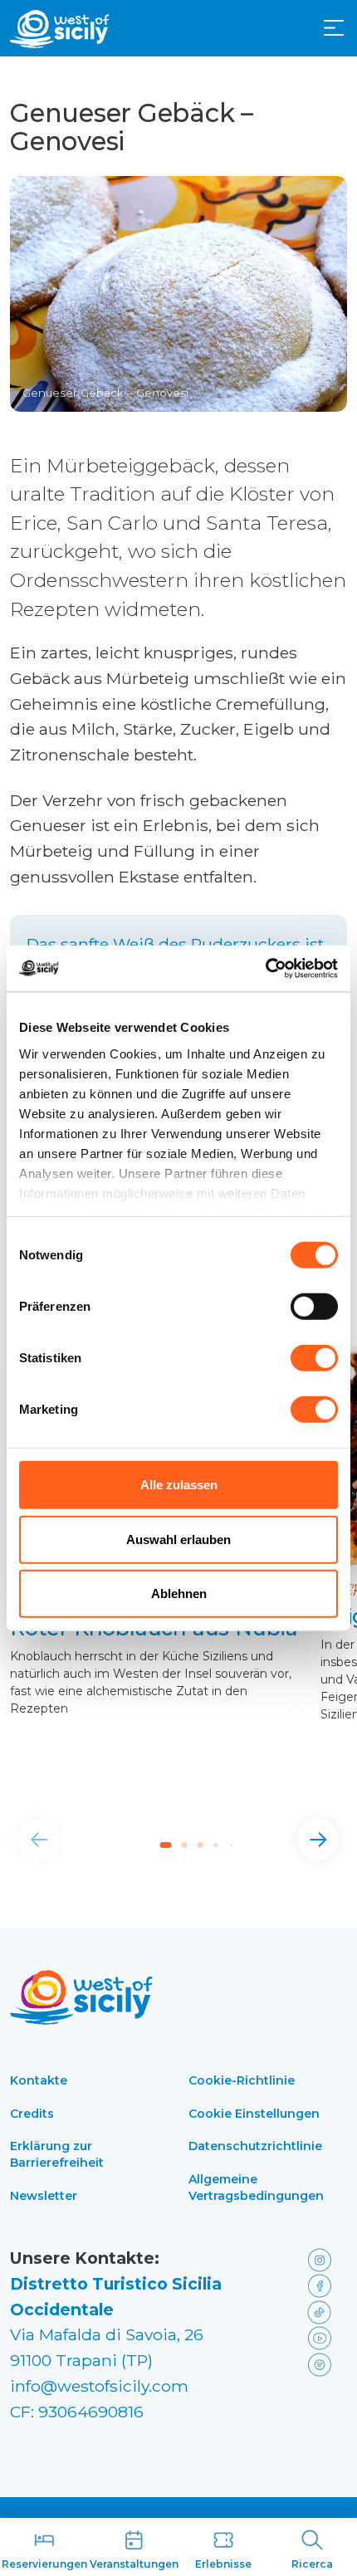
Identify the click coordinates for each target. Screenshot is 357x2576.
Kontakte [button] (39, 2080)
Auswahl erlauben (178, 1539)
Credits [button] (32, 2114)
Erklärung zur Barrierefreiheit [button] (57, 2154)
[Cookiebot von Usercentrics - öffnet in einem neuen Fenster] (265, 968)
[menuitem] (334, 27)
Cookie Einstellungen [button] (254, 2114)
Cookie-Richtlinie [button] (242, 2080)
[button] (334, 28)
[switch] (314, 1307)
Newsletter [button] (44, 2196)
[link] (324, 2258)
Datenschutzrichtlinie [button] (255, 2146)
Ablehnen (179, 1594)
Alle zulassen (179, 1485)
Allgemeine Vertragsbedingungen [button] (256, 2187)
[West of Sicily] (60, 29)
